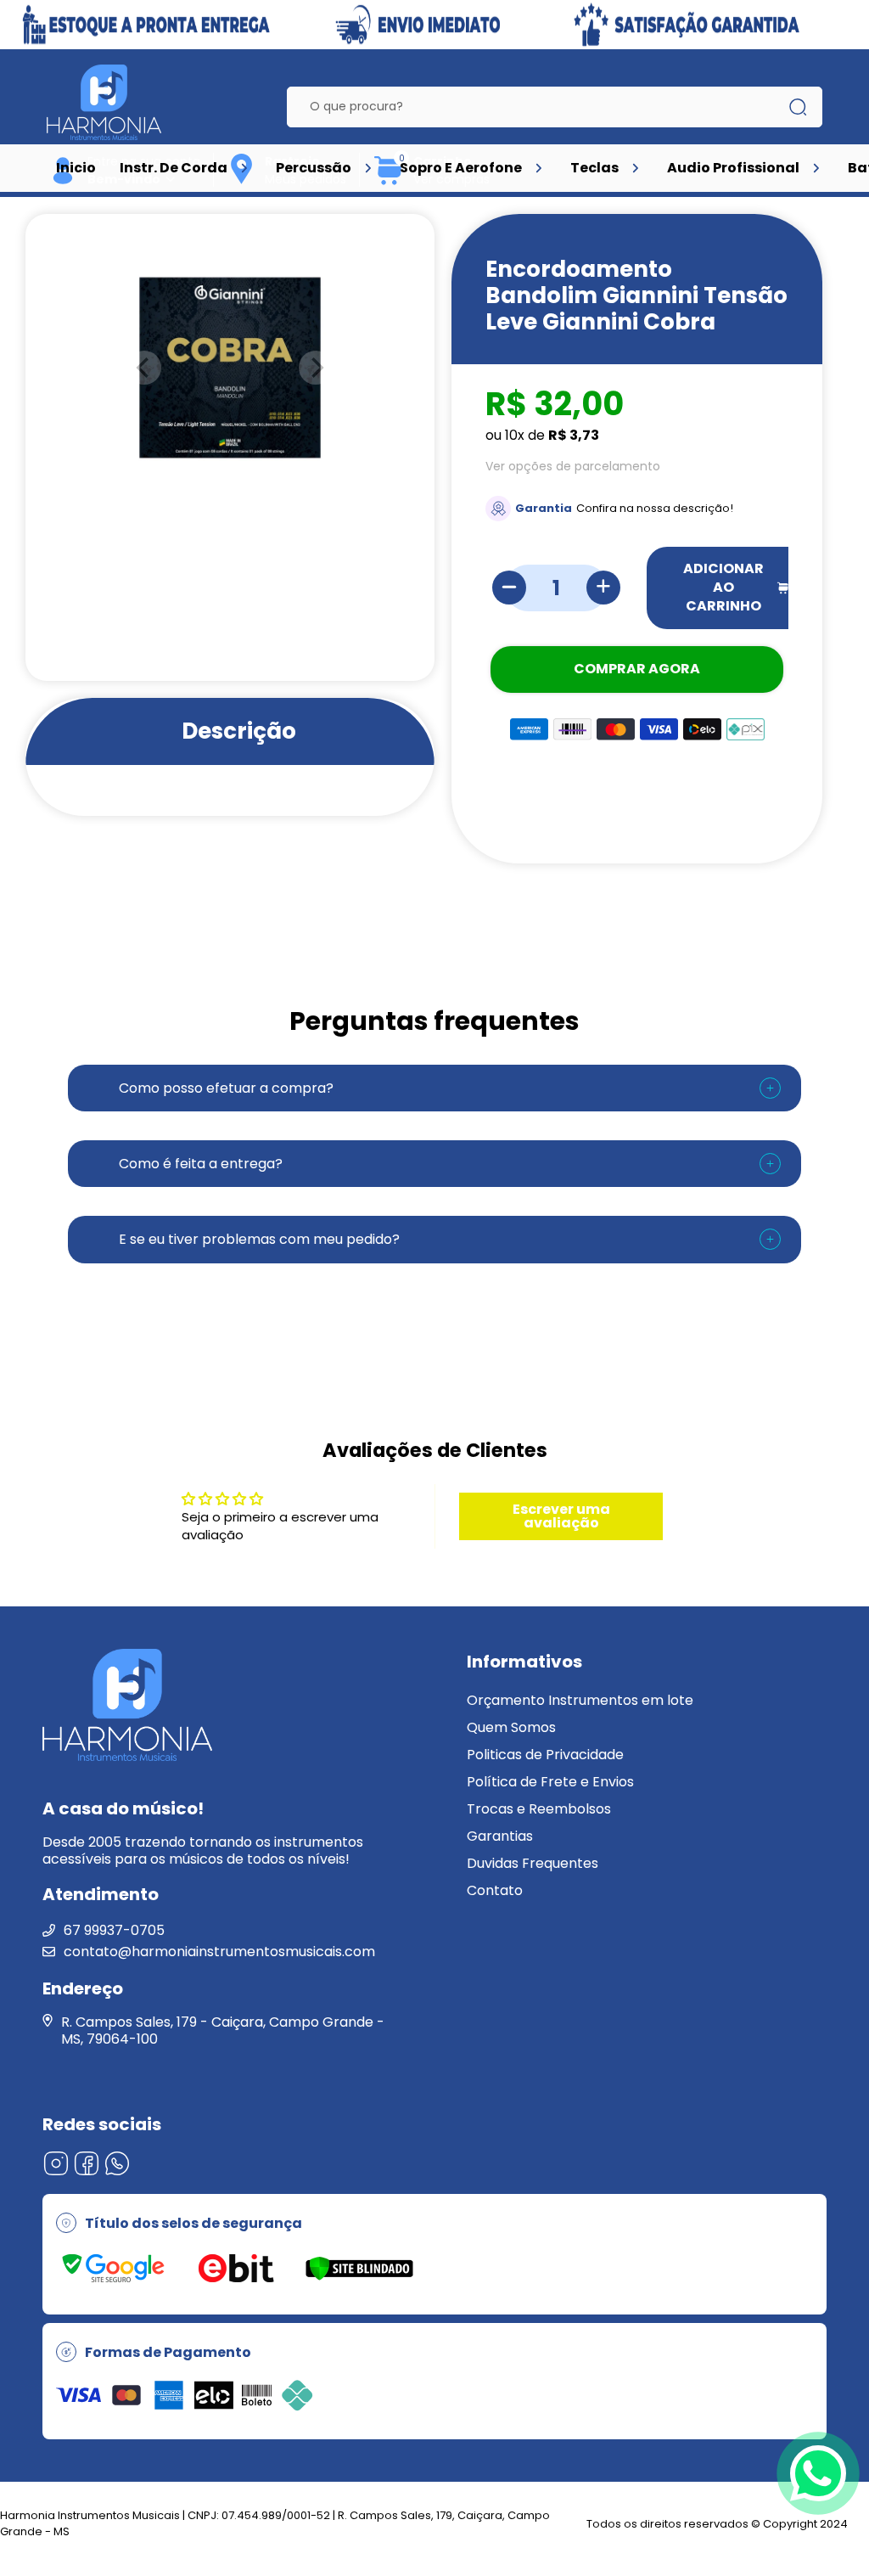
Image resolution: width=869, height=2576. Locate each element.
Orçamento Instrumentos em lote (580, 1700)
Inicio (76, 168)
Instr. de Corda (174, 168)
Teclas (594, 168)
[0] (389, 182)
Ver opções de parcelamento (573, 466)
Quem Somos (511, 1727)
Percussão (314, 168)
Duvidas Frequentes (533, 1863)
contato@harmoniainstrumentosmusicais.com (219, 1952)
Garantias (500, 1836)
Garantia (544, 508)
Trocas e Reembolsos (539, 1809)
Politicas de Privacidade (545, 1755)
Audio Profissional (733, 168)
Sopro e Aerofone (461, 168)
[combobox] (542, 107)
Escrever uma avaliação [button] (561, 1516)
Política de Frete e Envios (550, 1782)
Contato (495, 1890)
